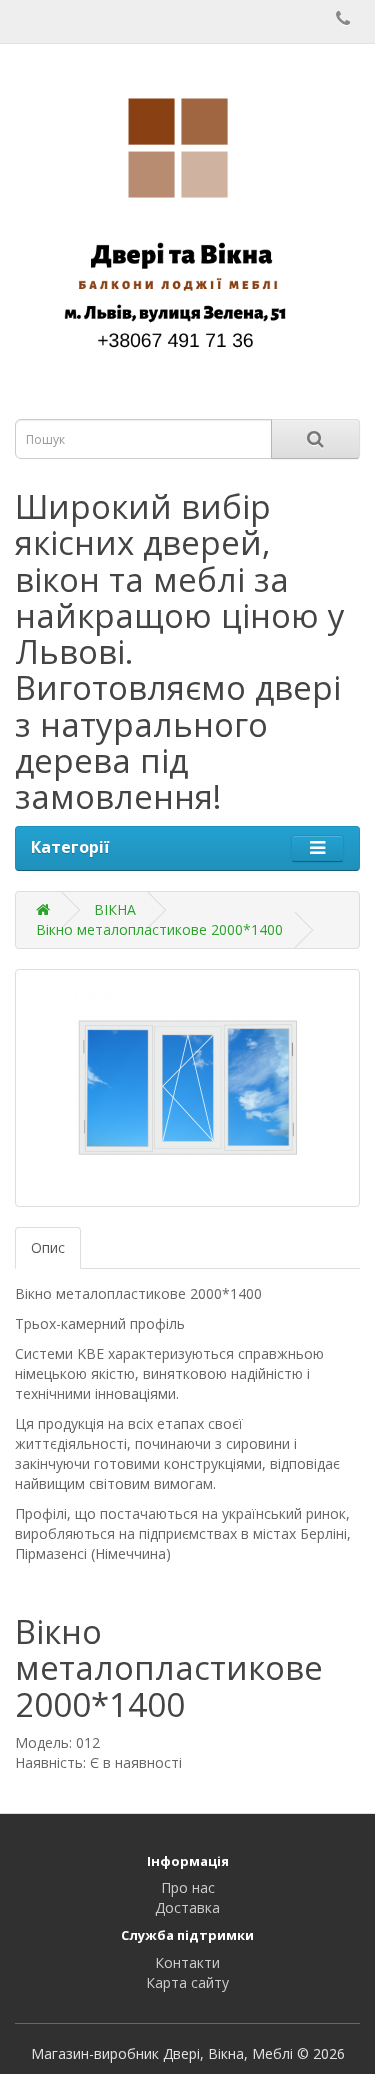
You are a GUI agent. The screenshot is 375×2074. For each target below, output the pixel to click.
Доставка (187, 1907)
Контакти (187, 1962)
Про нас (188, 1887)
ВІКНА (115, 909)
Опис (48, 1247)
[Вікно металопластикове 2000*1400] (187, 1088)
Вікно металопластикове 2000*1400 (159, 929)
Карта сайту (187, 1982)
